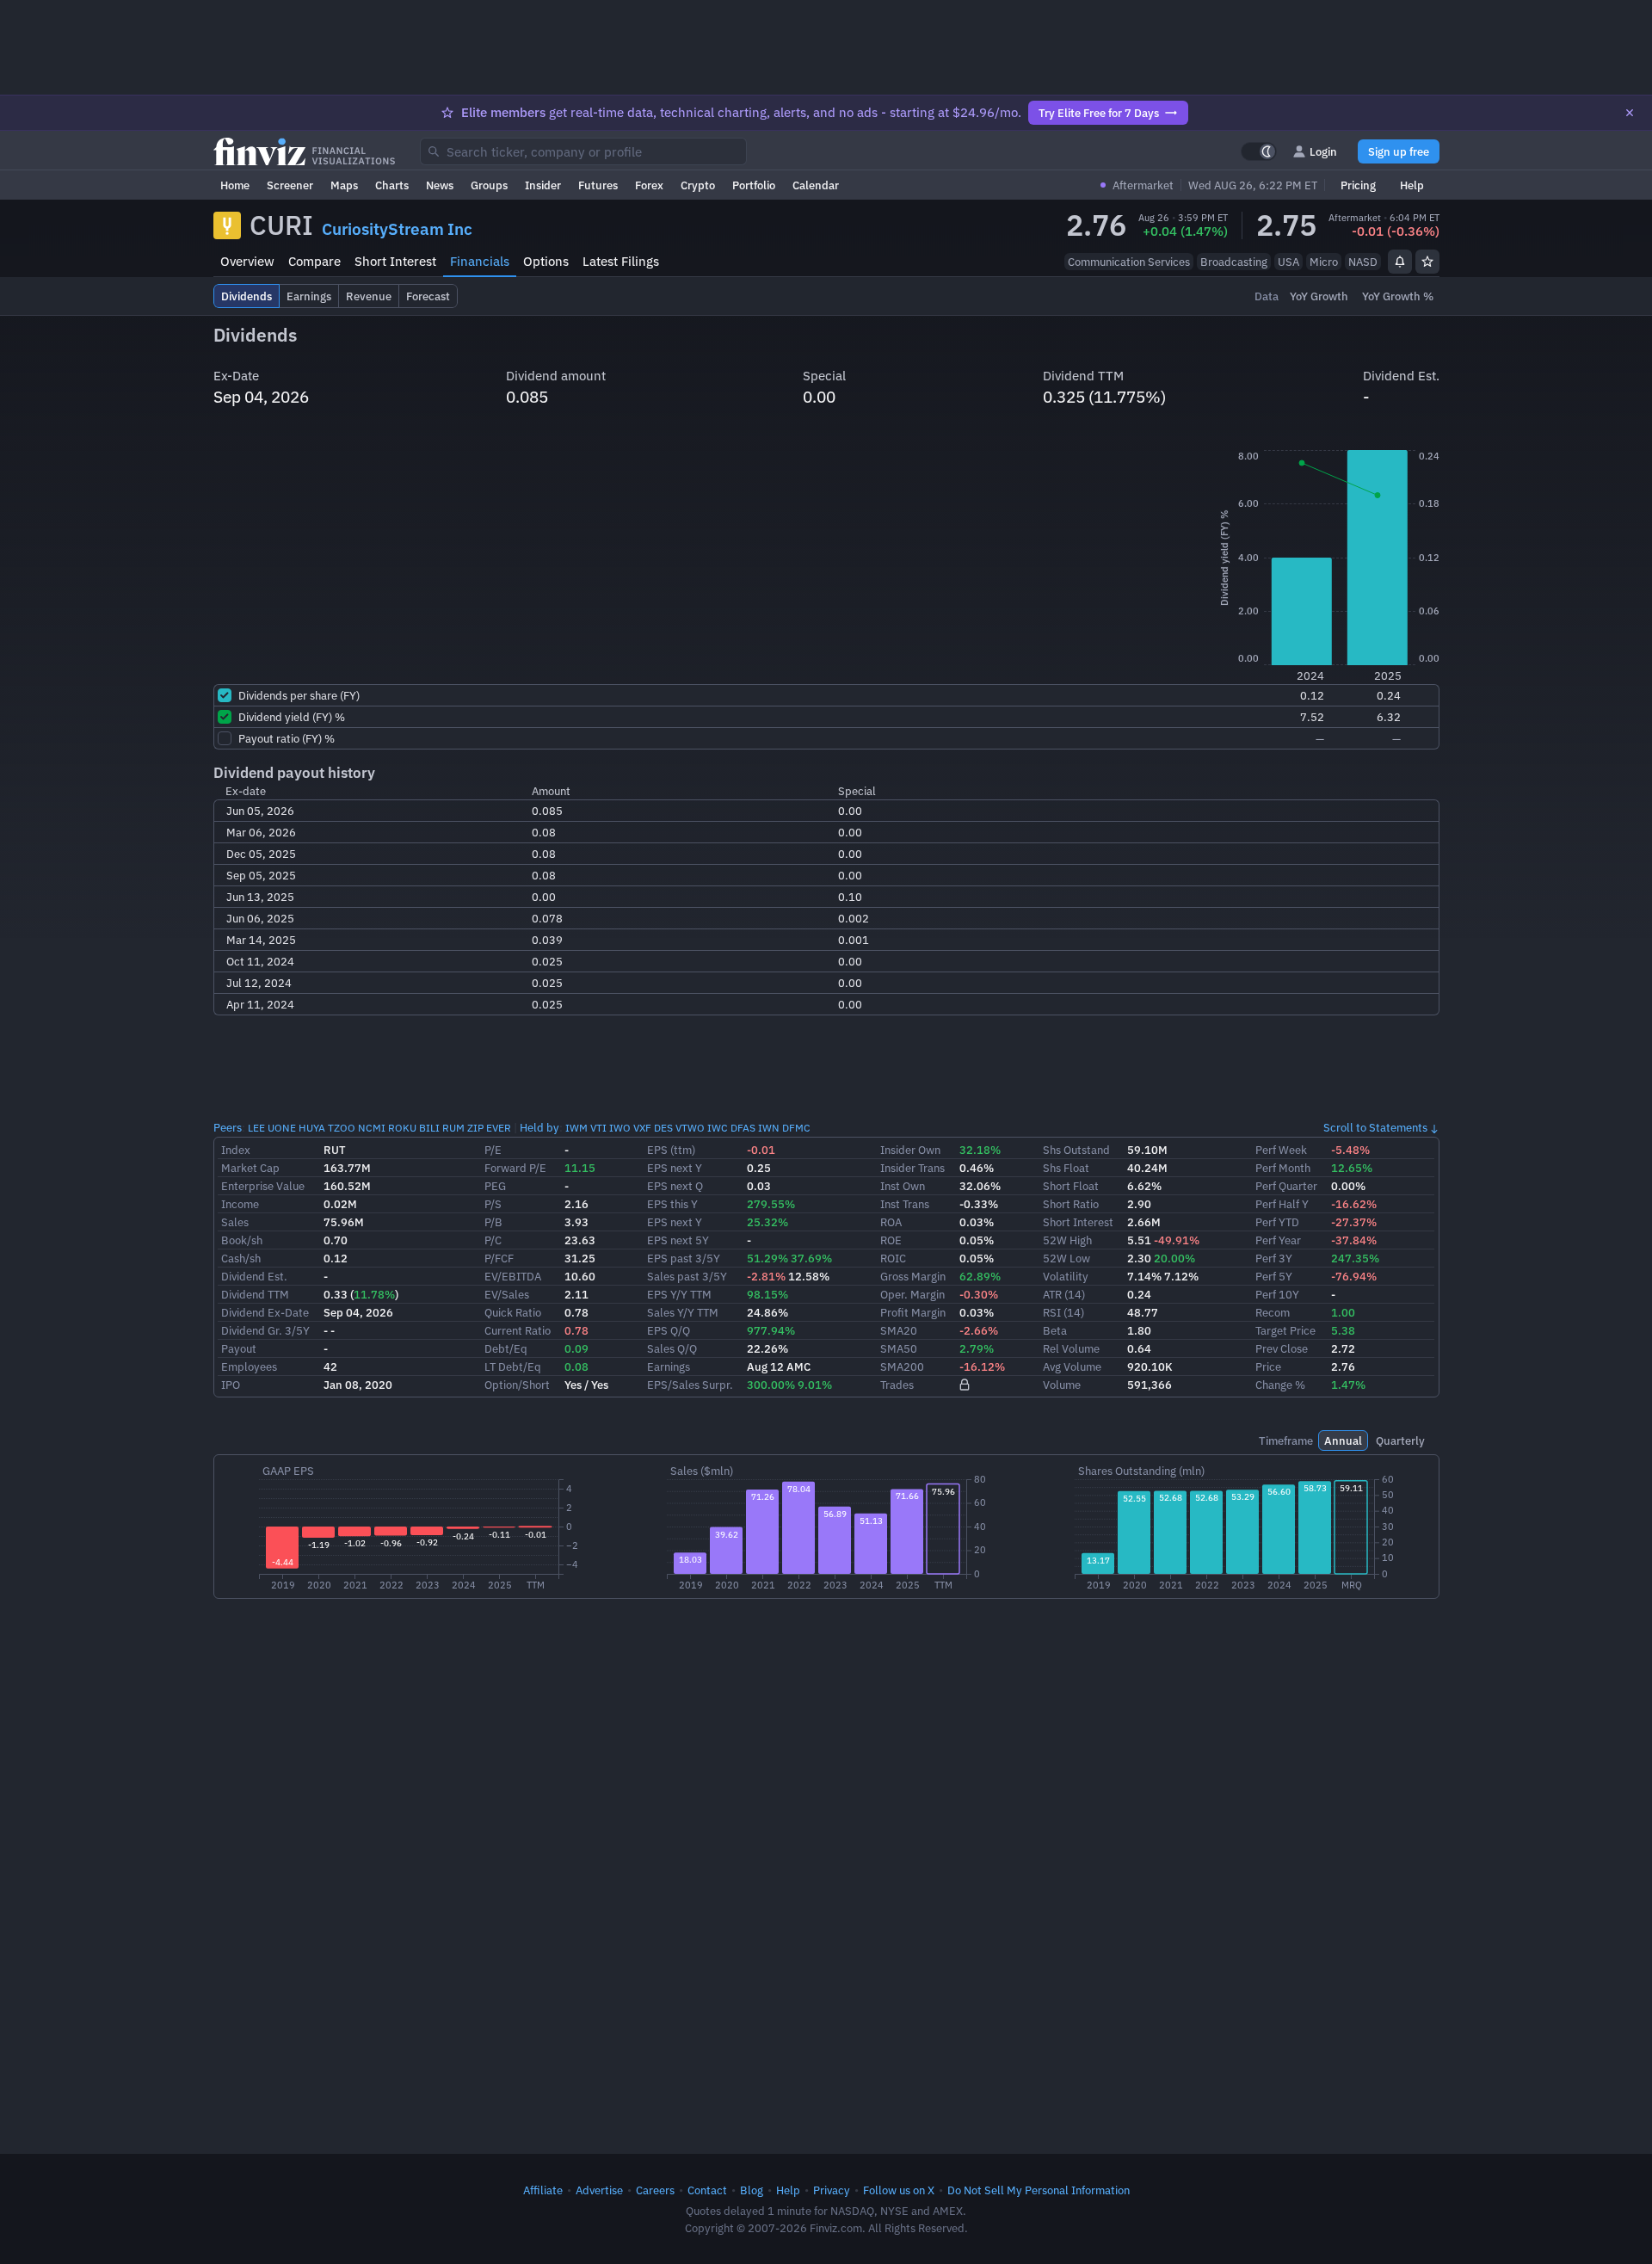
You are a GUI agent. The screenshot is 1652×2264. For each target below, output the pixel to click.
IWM (576, 1128)
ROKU (402, 1128)
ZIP (475, 1128)
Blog (752, 2190)
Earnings (669, 1366)
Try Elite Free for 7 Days (1099, 113)
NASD (1363, 262)
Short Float (1071, 1186)
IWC (718, 1128)
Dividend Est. (254, 1276)
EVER (499, 1128)
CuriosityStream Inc (397, 229)
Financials (480, 261)
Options (546, 261)
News (440, 185)
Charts (392, 185)
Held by (539, 1127)
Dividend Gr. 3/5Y (265, 1330)
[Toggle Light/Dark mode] (1259, 151)
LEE (256, 1128)
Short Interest (395, 261)
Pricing (1358, 185)
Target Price (1285, 1330)
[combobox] (583, 151)
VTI (598, 1128)
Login (1323, 151)
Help (1412, 185)
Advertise (599, 2190)
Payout (239, 1348)
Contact (707, 2190)
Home (235, 185)
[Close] (1630, 113)
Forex (649, 185)
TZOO (342, 1128)
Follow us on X (899, 2190)
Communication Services (1129, 262)
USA (1288, 262)
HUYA (312, 1128)
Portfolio (754, 185)
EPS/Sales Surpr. (690, 1385)
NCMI (372, 1128)
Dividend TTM (255, 1294)
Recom (1273, 1312)
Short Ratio (1071, 1204)
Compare (314, 261)
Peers (228, 1127)
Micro (1324, 262)
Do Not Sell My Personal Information (1039, 2190)
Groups (489, 185)
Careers (655, 2190)
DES (663, 1128)
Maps (344, 185)
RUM (453, 1128)
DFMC (796, 1128)
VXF (642, 1128)
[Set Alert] (1400, 262)
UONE (282, 1128)
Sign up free (1399, 151)
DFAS (743, 1128)
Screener (290, 185)
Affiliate (543, 2190)
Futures (598, 185)
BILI (429, 1128)
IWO (620, 1128)
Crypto (698, 185)
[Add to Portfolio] (1427, 262)
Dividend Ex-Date (265, 1312)
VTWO (690, 1128)
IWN (769, 1128)
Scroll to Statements (1375, 1127)
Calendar (816, 185)
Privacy (832, 2190)
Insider (543, 185)
